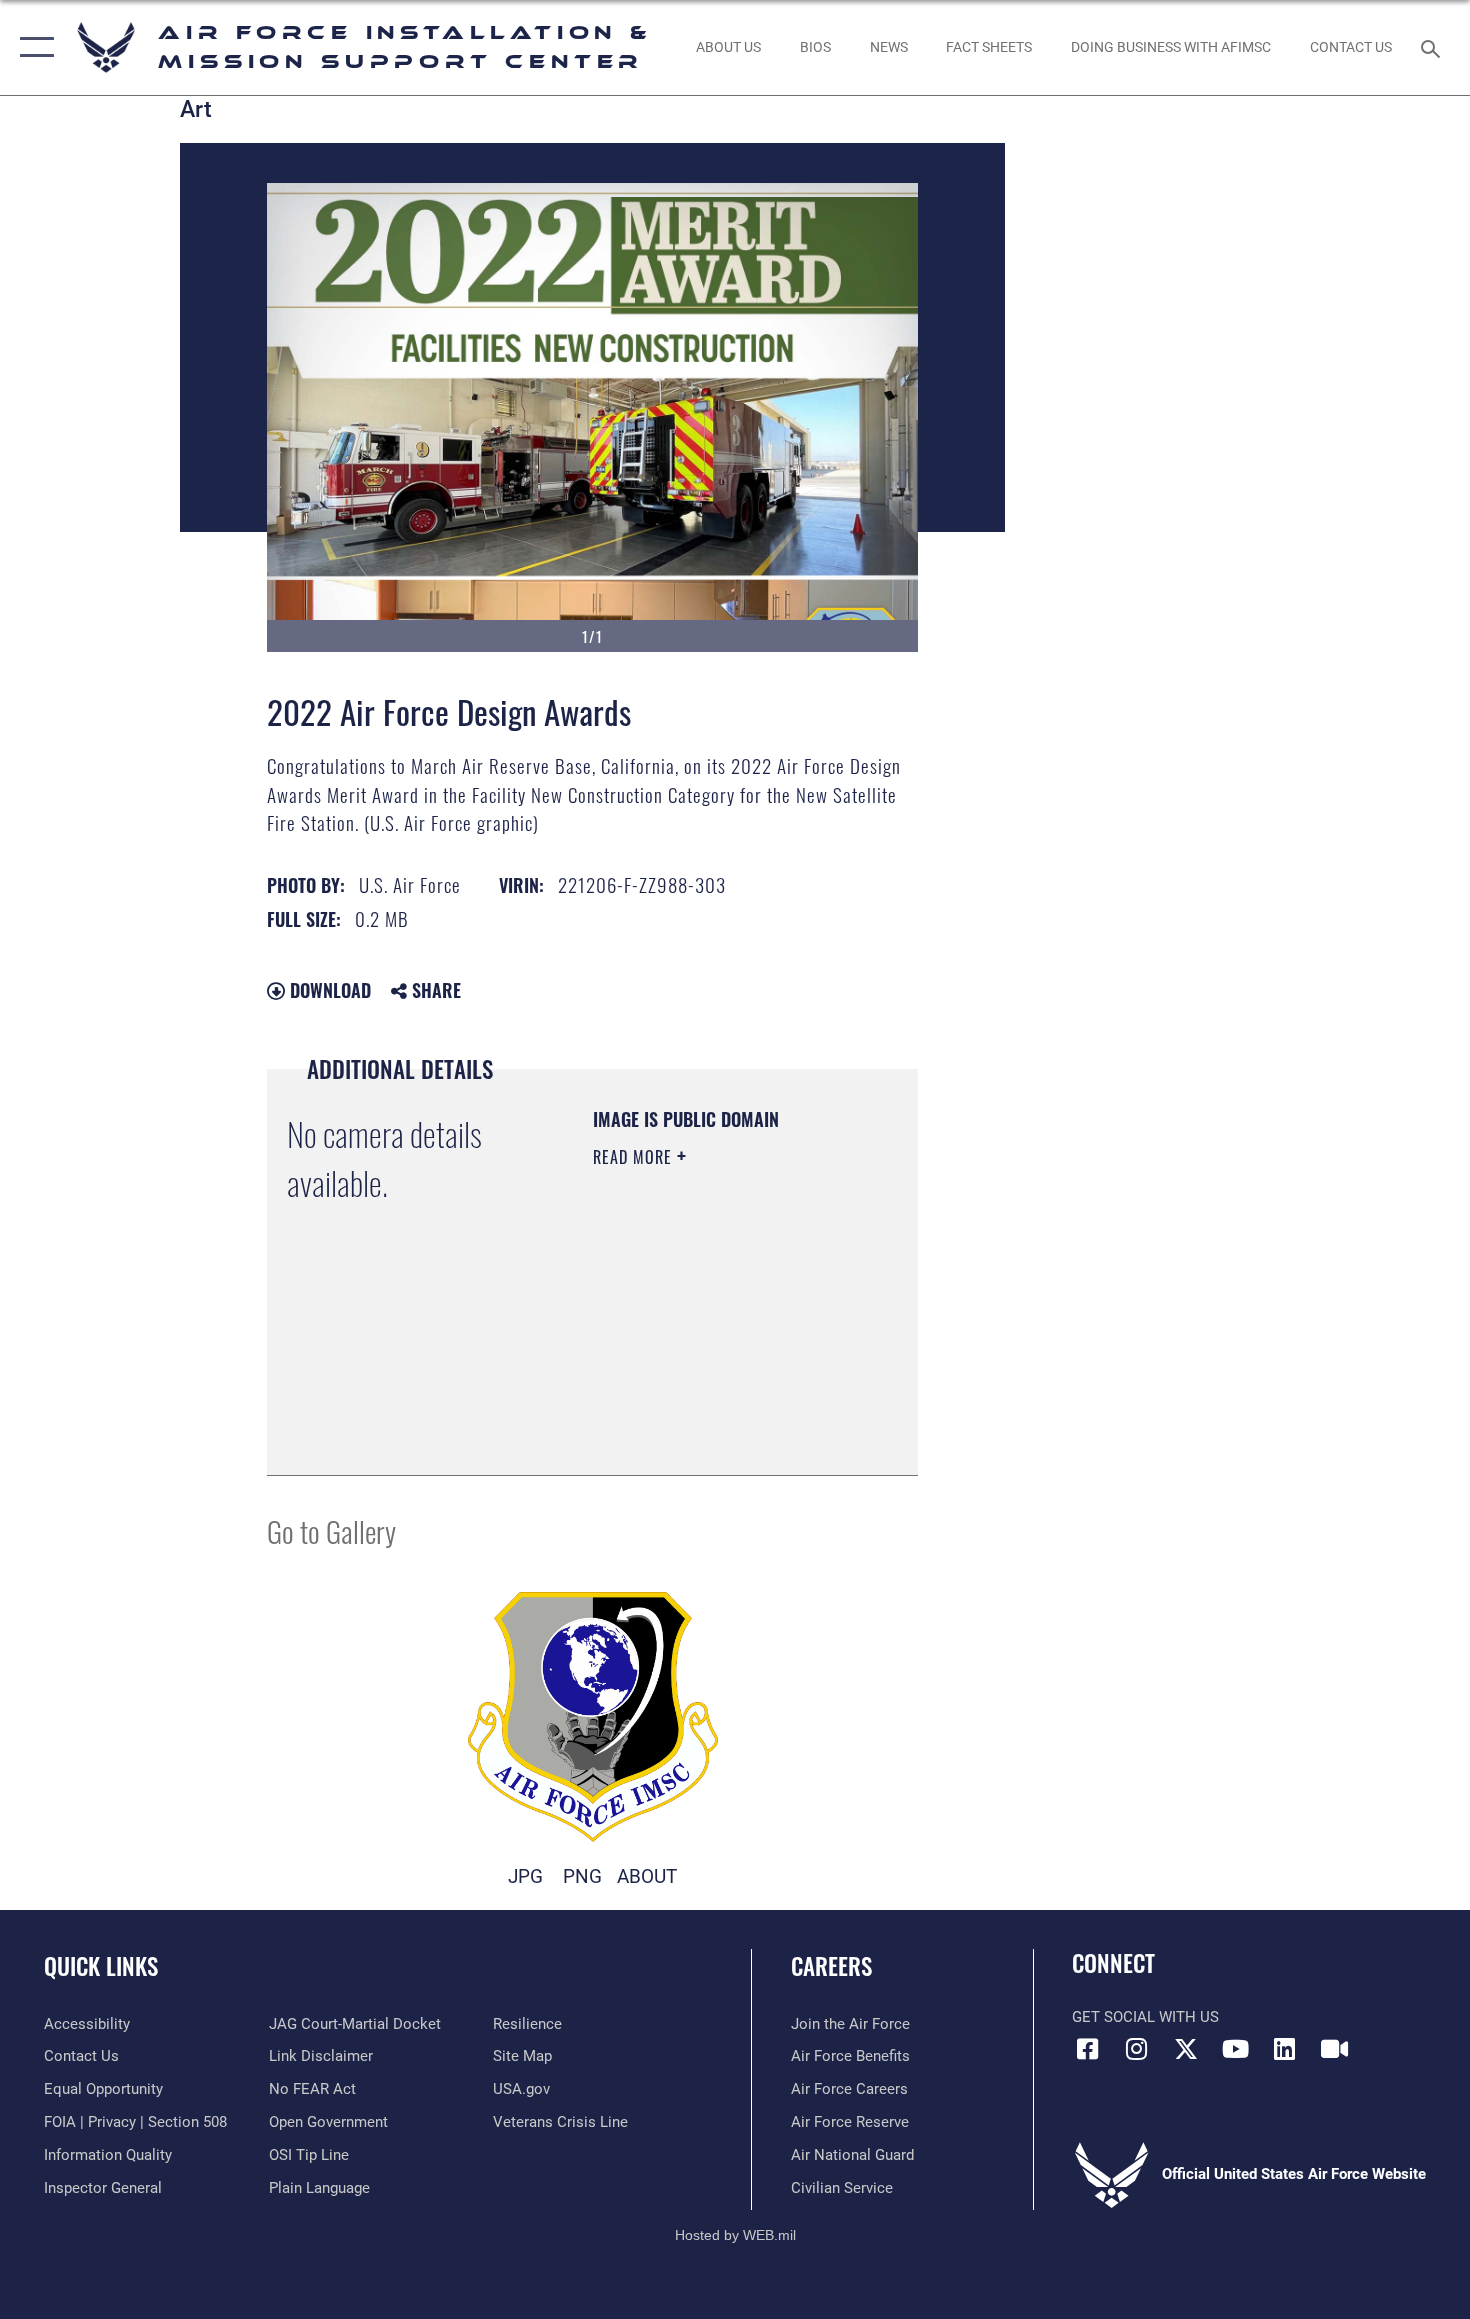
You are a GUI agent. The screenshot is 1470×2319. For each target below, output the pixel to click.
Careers (831, 1966)
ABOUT (647, 1876)
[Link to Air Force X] (1186, 2049)
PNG (582, 1876)
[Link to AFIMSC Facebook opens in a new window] (1087, 2049)
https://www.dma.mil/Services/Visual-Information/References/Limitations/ (714, 1410)
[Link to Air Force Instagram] (1137, 2049)
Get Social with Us (1145, 2017)
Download (328, 990)
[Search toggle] (1433, 47)
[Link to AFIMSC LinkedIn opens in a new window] (1285, 2049)
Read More (635, 1157)
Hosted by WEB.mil (735, 2235)
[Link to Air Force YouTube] (1235, 2049)
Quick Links (101, 1966)
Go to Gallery (331, 1530)
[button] (32, 47)
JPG (525, 1876)
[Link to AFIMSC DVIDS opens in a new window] (1334, 2049)
